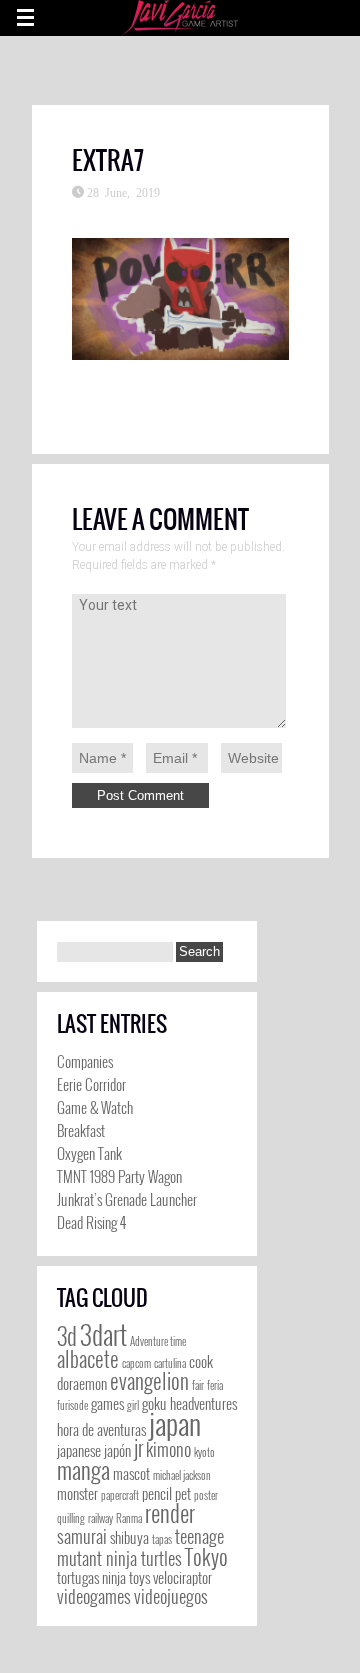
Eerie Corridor (91, 1084)
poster (206, 1495)
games (107, 1403)
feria (215, 1385)
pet (183, 1493)
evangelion (149, 1380)
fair (198, 1385)
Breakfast (81, 1130)
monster (77, 1493)
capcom (136, 1363)
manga (83, 1470)
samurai (82, 1536)
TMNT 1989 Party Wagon (119, 1176)
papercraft (120, 1495)
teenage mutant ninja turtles (140, 1547)
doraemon (82, 1383)
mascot (131, 1473)
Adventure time (158, 1341)
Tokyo (206, 1556)
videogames (94, 1596)
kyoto (204, 1452)
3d (67, 1336)
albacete (88, 1358)
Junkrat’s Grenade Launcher (127, 1199)
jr (138, 1447)
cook (201, 1361)
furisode (72, 1405)
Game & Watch (95, 1107)
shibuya (129, 1537)
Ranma (129, 1518)
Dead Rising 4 (91, 1222)
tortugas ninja (91, 1577)
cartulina (170, 1363)
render (170, 1513)
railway (100, 1518)
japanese (79, 1450)
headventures (203, 1403)
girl (133, 1405)
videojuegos (171, 1596)
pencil (157, 1493)
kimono (168, 1449)
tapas (162, 1539)
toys (139, 1577)
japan (175, 1422)
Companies (85, 1061)
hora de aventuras (101, 1429)
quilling (71, 1518)
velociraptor (182, 1577)
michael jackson (182, 1475)
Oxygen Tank (89, 1153)
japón (117, 1450)
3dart (103, 1334)
